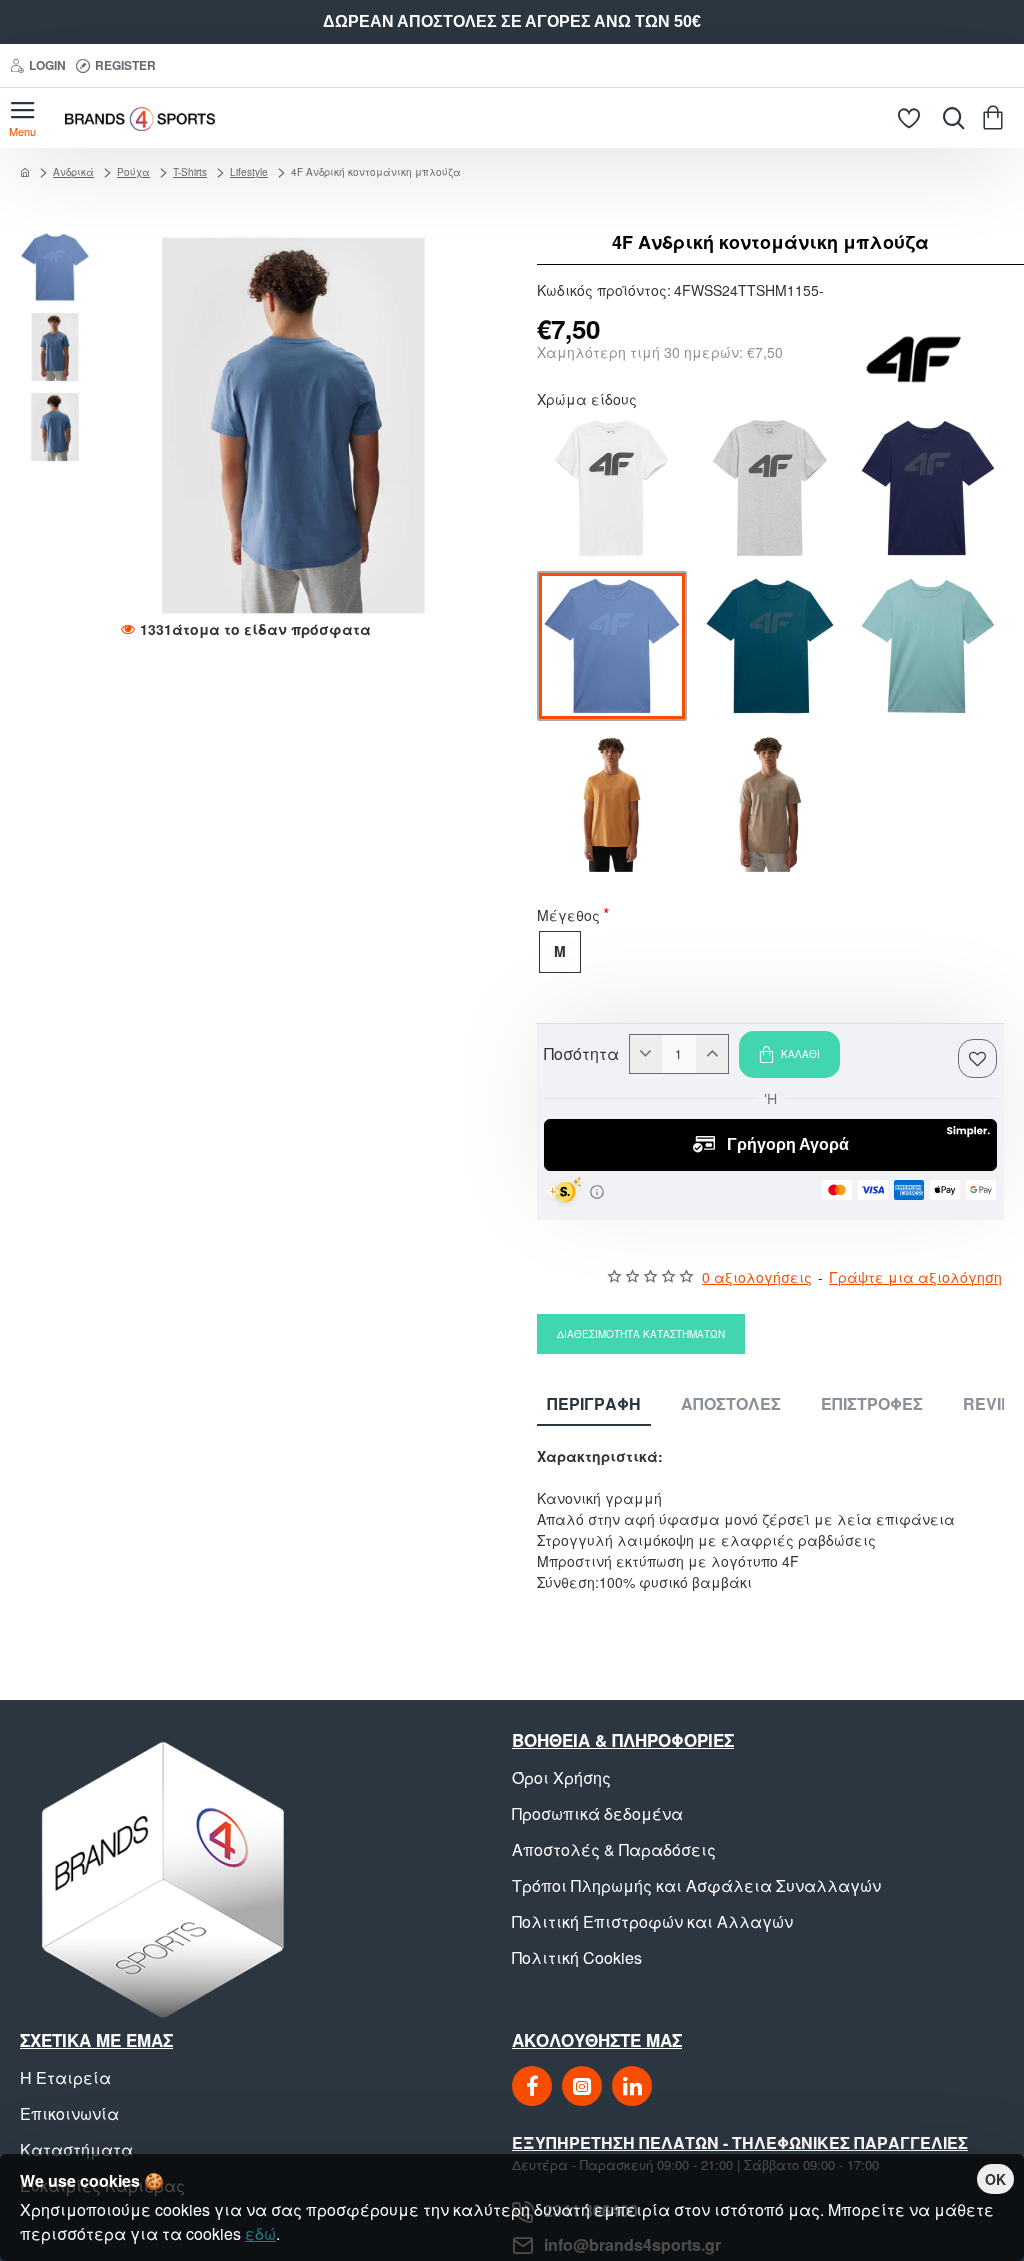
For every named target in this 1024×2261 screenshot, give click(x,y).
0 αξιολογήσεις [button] (757, 1277)
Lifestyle (249, 172)
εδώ (260, 2233)
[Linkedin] (632, 2086)
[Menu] (22, 118)
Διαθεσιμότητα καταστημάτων (641, 1334)
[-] (646, 1054)
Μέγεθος (568, 917)
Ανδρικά (73, 172)
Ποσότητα (581, 1054)
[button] (60, 242)
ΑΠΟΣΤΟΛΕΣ (731, 1404)
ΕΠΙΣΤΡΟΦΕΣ (872, 1404)
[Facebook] (532, 2086)
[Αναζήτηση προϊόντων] (949, 118)
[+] (712, 1054)
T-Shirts (190, 172)
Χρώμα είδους (587, 401)
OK (995, 2179)
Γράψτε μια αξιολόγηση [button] (915, 1277)
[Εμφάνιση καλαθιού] (996, 118)
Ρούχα (133, 172)
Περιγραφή (594, 1404)
